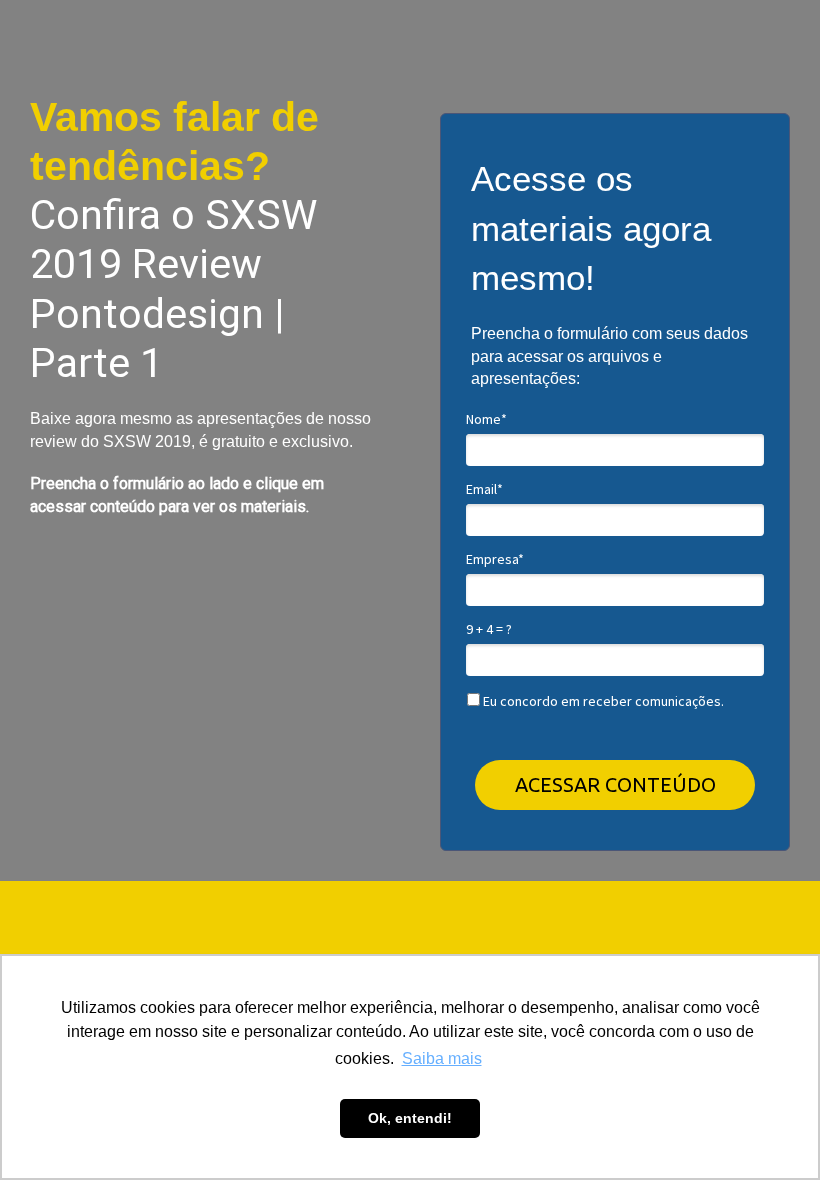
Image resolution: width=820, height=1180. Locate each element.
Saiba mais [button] (442, 1058)
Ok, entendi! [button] (410, 1118)
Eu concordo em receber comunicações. (602, 701)
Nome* (486, 419)
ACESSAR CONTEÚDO (615, 784)
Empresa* (495, 559)
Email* (484, 489)
